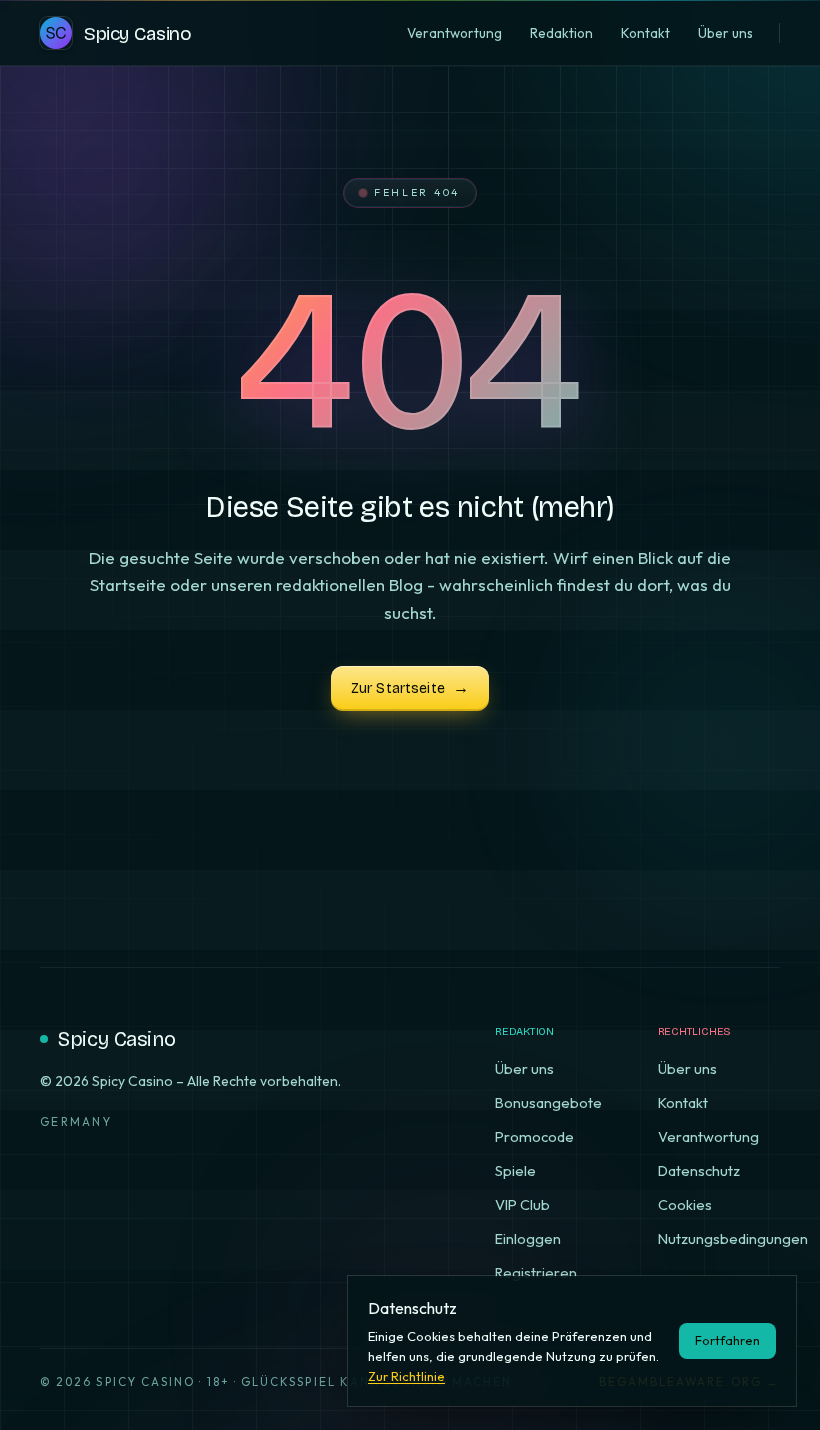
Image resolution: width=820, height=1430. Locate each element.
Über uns (524, 1068)
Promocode (534, 1136)
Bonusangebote (548, 1102)
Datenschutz (699, 1170)
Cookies (685, 1204)
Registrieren (536, 1272)
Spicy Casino (116, 1039)
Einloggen (528, 1238)
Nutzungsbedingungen (733, 1238)
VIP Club (522, 1204)
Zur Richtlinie (406, 1376)
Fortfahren (727, 1340)
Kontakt (683, 1102)
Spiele (515, 1170)
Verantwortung (708, 1136)
